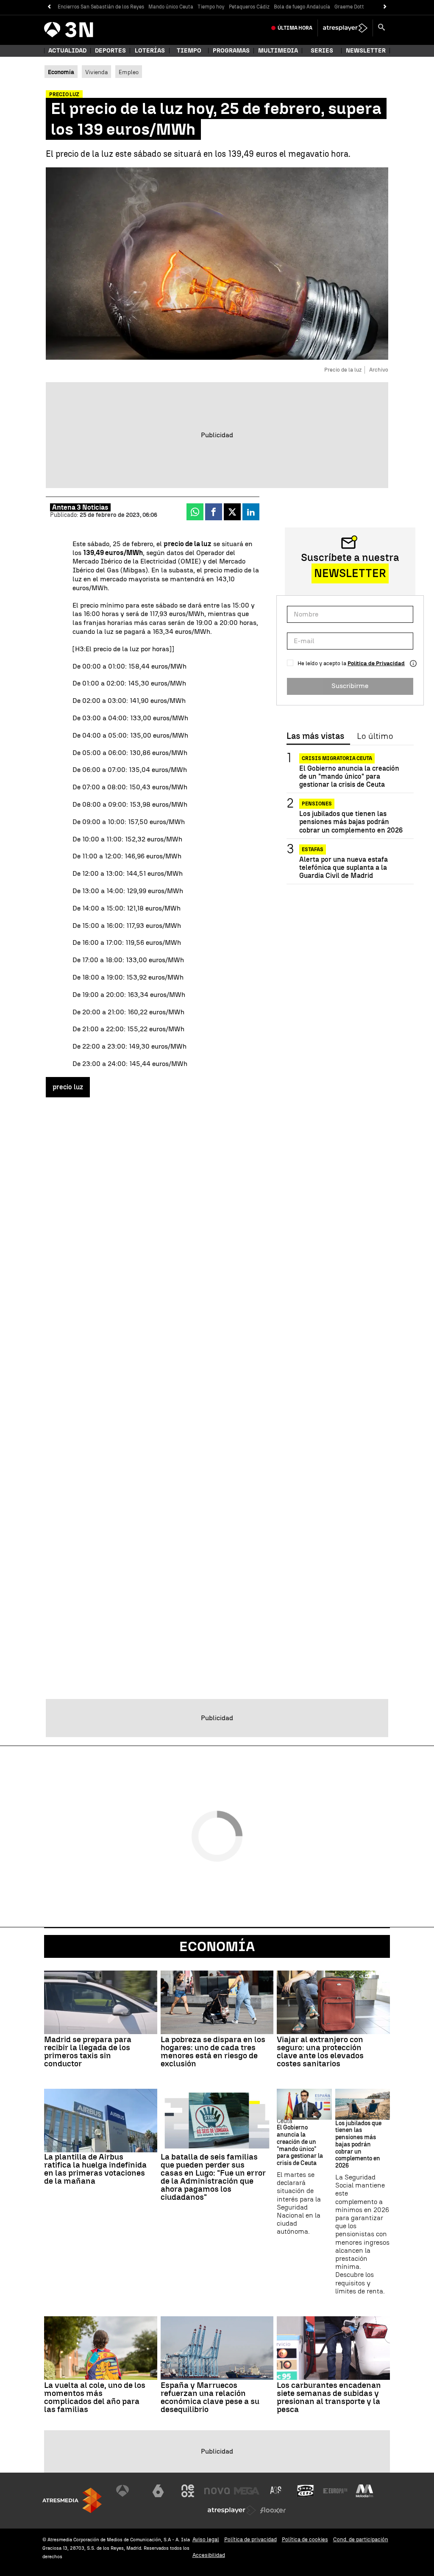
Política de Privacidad (376, 663)
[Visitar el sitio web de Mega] (247, 2491)
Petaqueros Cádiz (249, 7)
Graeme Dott (349, 7)
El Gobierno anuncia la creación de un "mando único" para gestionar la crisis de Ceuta (349, 776)
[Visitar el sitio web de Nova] (217, 2491)
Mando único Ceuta (171, 7)
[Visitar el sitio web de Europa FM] (335, 2491)
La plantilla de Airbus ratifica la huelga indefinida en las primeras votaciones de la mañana (95, 2169)
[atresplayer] (345, 28)
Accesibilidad (209, 2555)
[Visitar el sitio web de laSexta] (158, 2491)
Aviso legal (206, 2539)
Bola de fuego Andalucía (302, 7)
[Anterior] (49, 7)
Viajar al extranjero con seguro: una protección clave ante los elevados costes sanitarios (320, 2051)
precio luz (68, 1087)
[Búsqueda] (381, 28)
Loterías (150, 51)
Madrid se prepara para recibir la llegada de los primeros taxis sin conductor (88, 2051)
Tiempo (189, 51)
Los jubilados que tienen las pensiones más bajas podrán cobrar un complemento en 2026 (351, 822)
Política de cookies (305, 2539)
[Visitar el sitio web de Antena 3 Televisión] (129, 2491)
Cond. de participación (361, 2539)
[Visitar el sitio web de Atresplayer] (232, 2510)
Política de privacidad (250, 2539)
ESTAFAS (313, 849)
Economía (217, 1946)
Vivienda (96, 72)
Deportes (110, 51)
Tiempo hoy (211, 7)
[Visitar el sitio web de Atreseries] (276, 2491)
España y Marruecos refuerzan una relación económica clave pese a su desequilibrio (210, 2397)
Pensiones (317, 804)
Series (322, 51)
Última (295, 28)
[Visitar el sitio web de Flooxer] (273, 2510)
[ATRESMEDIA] (72, 2500)
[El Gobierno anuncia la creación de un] (304, 2104)
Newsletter (366, 51)
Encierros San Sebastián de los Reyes (101, 7)
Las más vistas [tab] (315, 736)
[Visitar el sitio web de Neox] (188, 2491)
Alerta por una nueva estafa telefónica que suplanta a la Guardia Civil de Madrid (344, 867)
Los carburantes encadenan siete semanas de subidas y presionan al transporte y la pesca (329, 2397)
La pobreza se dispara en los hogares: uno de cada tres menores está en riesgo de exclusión (213, 2051)
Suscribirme (350, 686)
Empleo (129, 72)
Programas (231, 51)
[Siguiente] (385, 7)
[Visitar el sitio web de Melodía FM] (364, 2491)
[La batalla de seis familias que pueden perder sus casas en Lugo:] (217, 2121)
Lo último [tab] (375, 736)
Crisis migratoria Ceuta (337, 758)
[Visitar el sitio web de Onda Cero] (306, 2491)
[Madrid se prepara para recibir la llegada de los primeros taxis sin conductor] (101, 2002)
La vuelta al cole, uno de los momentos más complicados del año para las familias (95, 2397)
